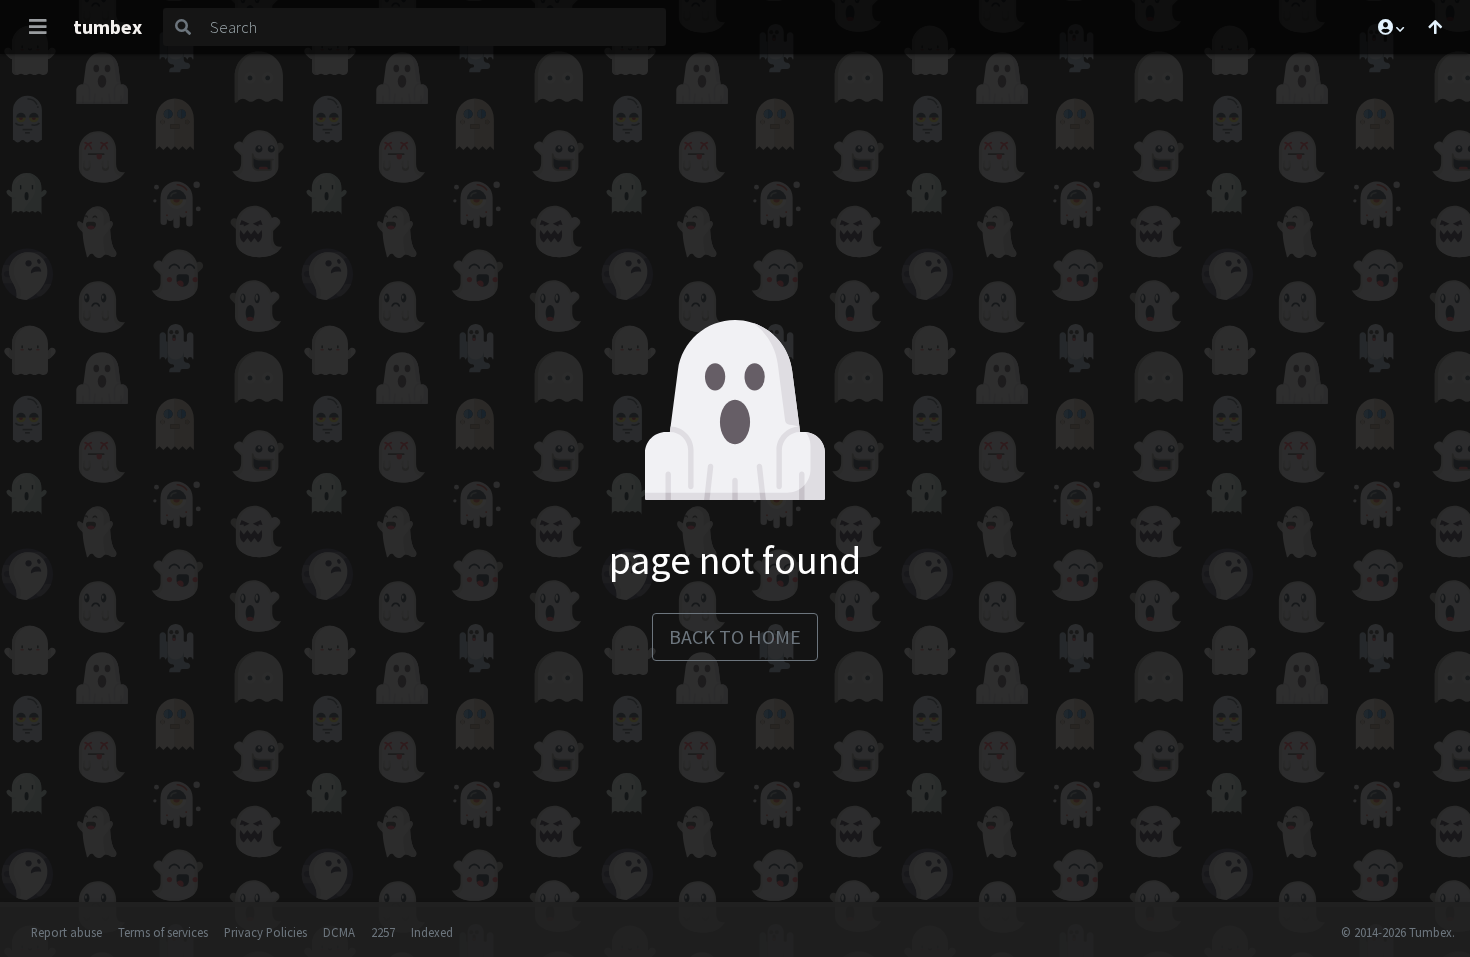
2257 (383, 932)
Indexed (432, 932)
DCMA (339, 932)
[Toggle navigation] (38, 27)
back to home (735, 636)
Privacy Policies (265, 932)
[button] (1390, 27)
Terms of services (163, 932)
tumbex (107, 26)
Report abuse (66, 932)
